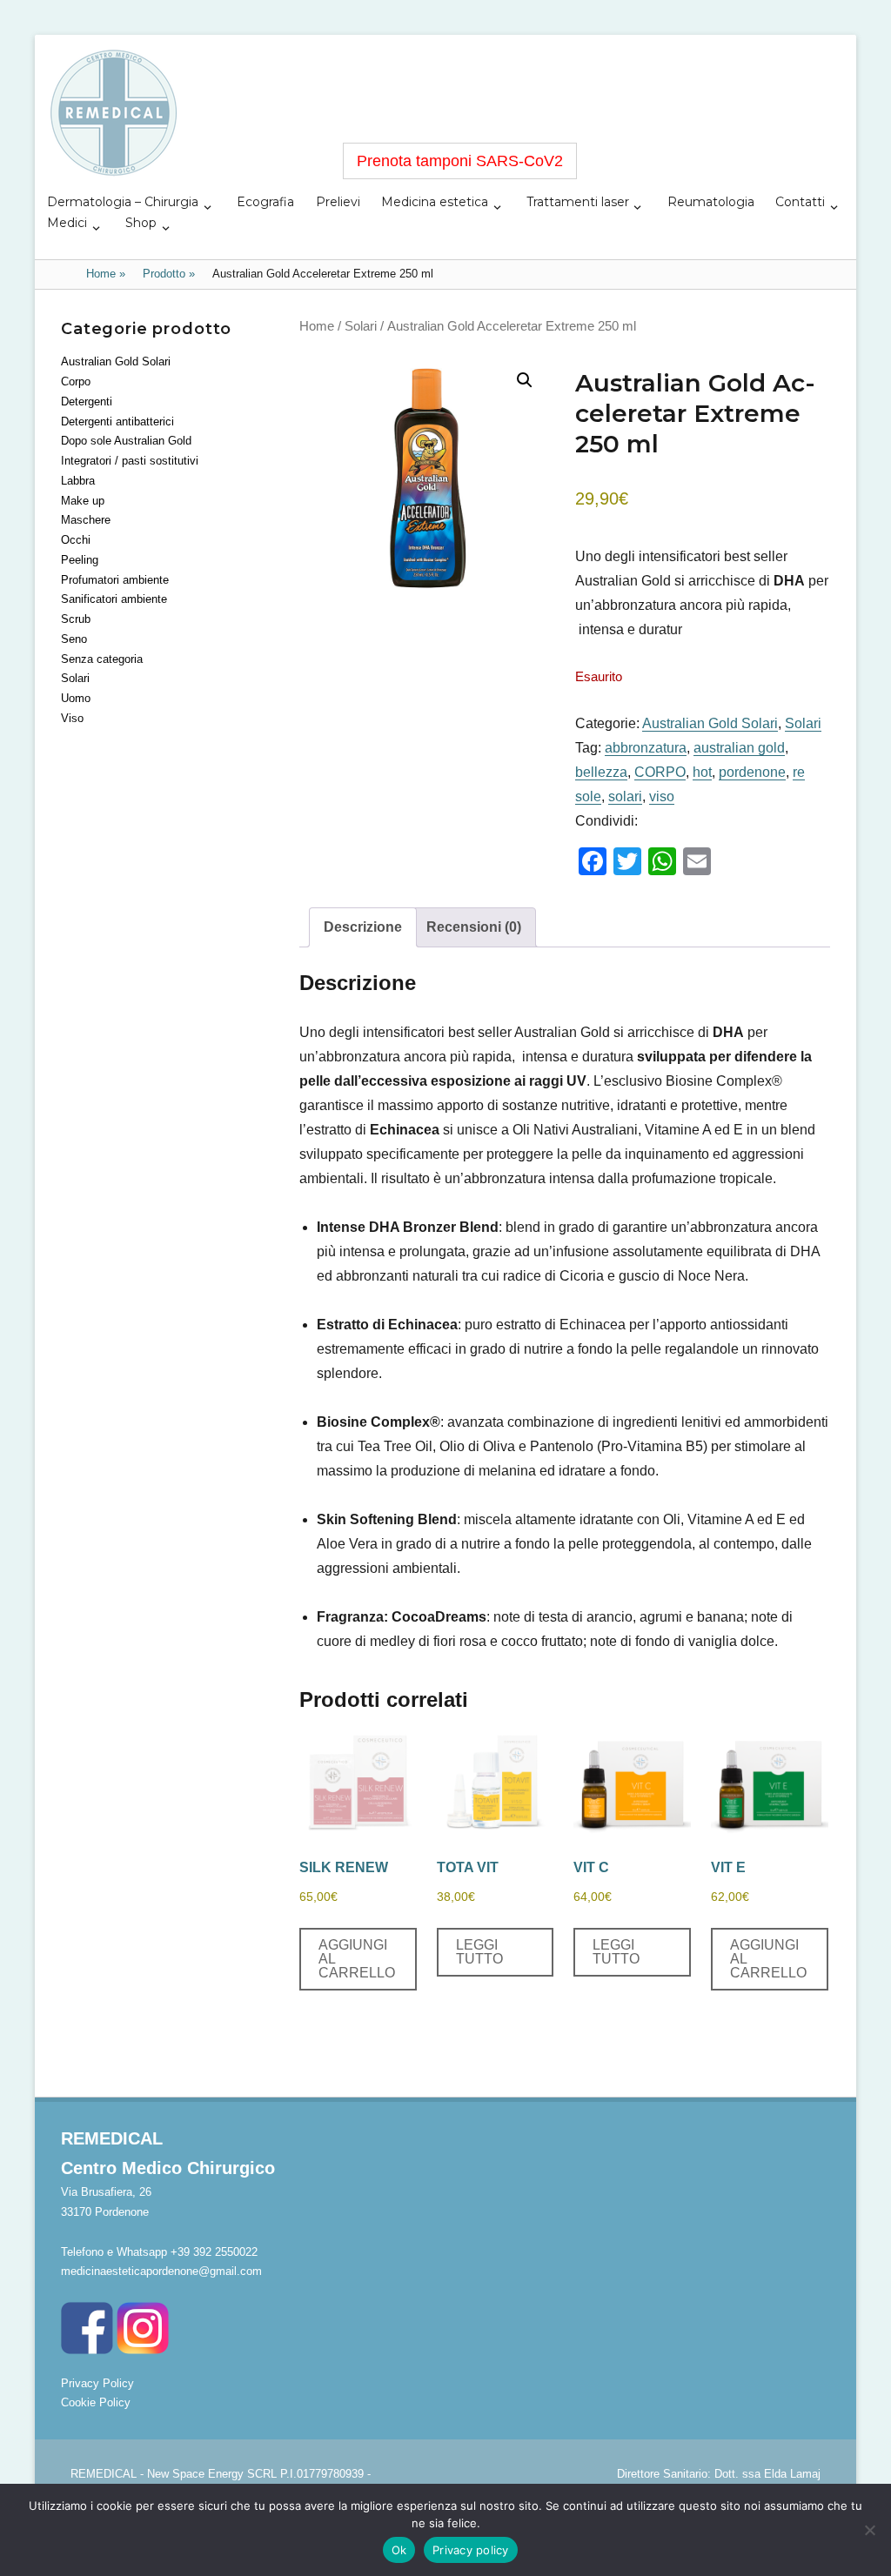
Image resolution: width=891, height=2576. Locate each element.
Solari (361, 326)
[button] (525, 380)
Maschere (86, 520)
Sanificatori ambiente (114, 599)
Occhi (76, 540)
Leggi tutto (479, 1952)
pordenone (752, 772)
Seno (74, 639)
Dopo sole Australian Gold (126, 441)
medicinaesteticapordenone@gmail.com (161, 2271)
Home (106, 274)
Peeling (80, 560)
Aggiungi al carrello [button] (357, 1959)
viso (662, 796)
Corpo (76, 381)
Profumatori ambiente (115, 580)
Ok (399, 2550)
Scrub (76, 619)
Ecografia (265, 202)
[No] (869, 2530)
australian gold (739, 748)
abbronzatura (646, 748)
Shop (141, 223)
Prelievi (338, 202)
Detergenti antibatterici (117, 422)
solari (625, 796)
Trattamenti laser (578, 202)
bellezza (601, 772)
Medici (67, 223)
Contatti (800, 202)
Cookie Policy (96, 2402)
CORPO (660, 772)
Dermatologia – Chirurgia (123, 202)
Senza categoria (102, 659)
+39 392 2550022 (214, 2252)
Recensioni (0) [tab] (474, 927)
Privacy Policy (97, 2383)
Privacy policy (471, 2550)
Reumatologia (711, 202)
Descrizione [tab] (363, 927)
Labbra (78, 481)
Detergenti (87, 401)
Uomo (76, 698)
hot (702, 772)
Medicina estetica (435, 202)
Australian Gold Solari (710, 723)
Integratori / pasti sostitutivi (130, 461)
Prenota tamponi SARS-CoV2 (460, 161)
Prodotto (169, 274)
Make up (83, 501)
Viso (72, 718)
